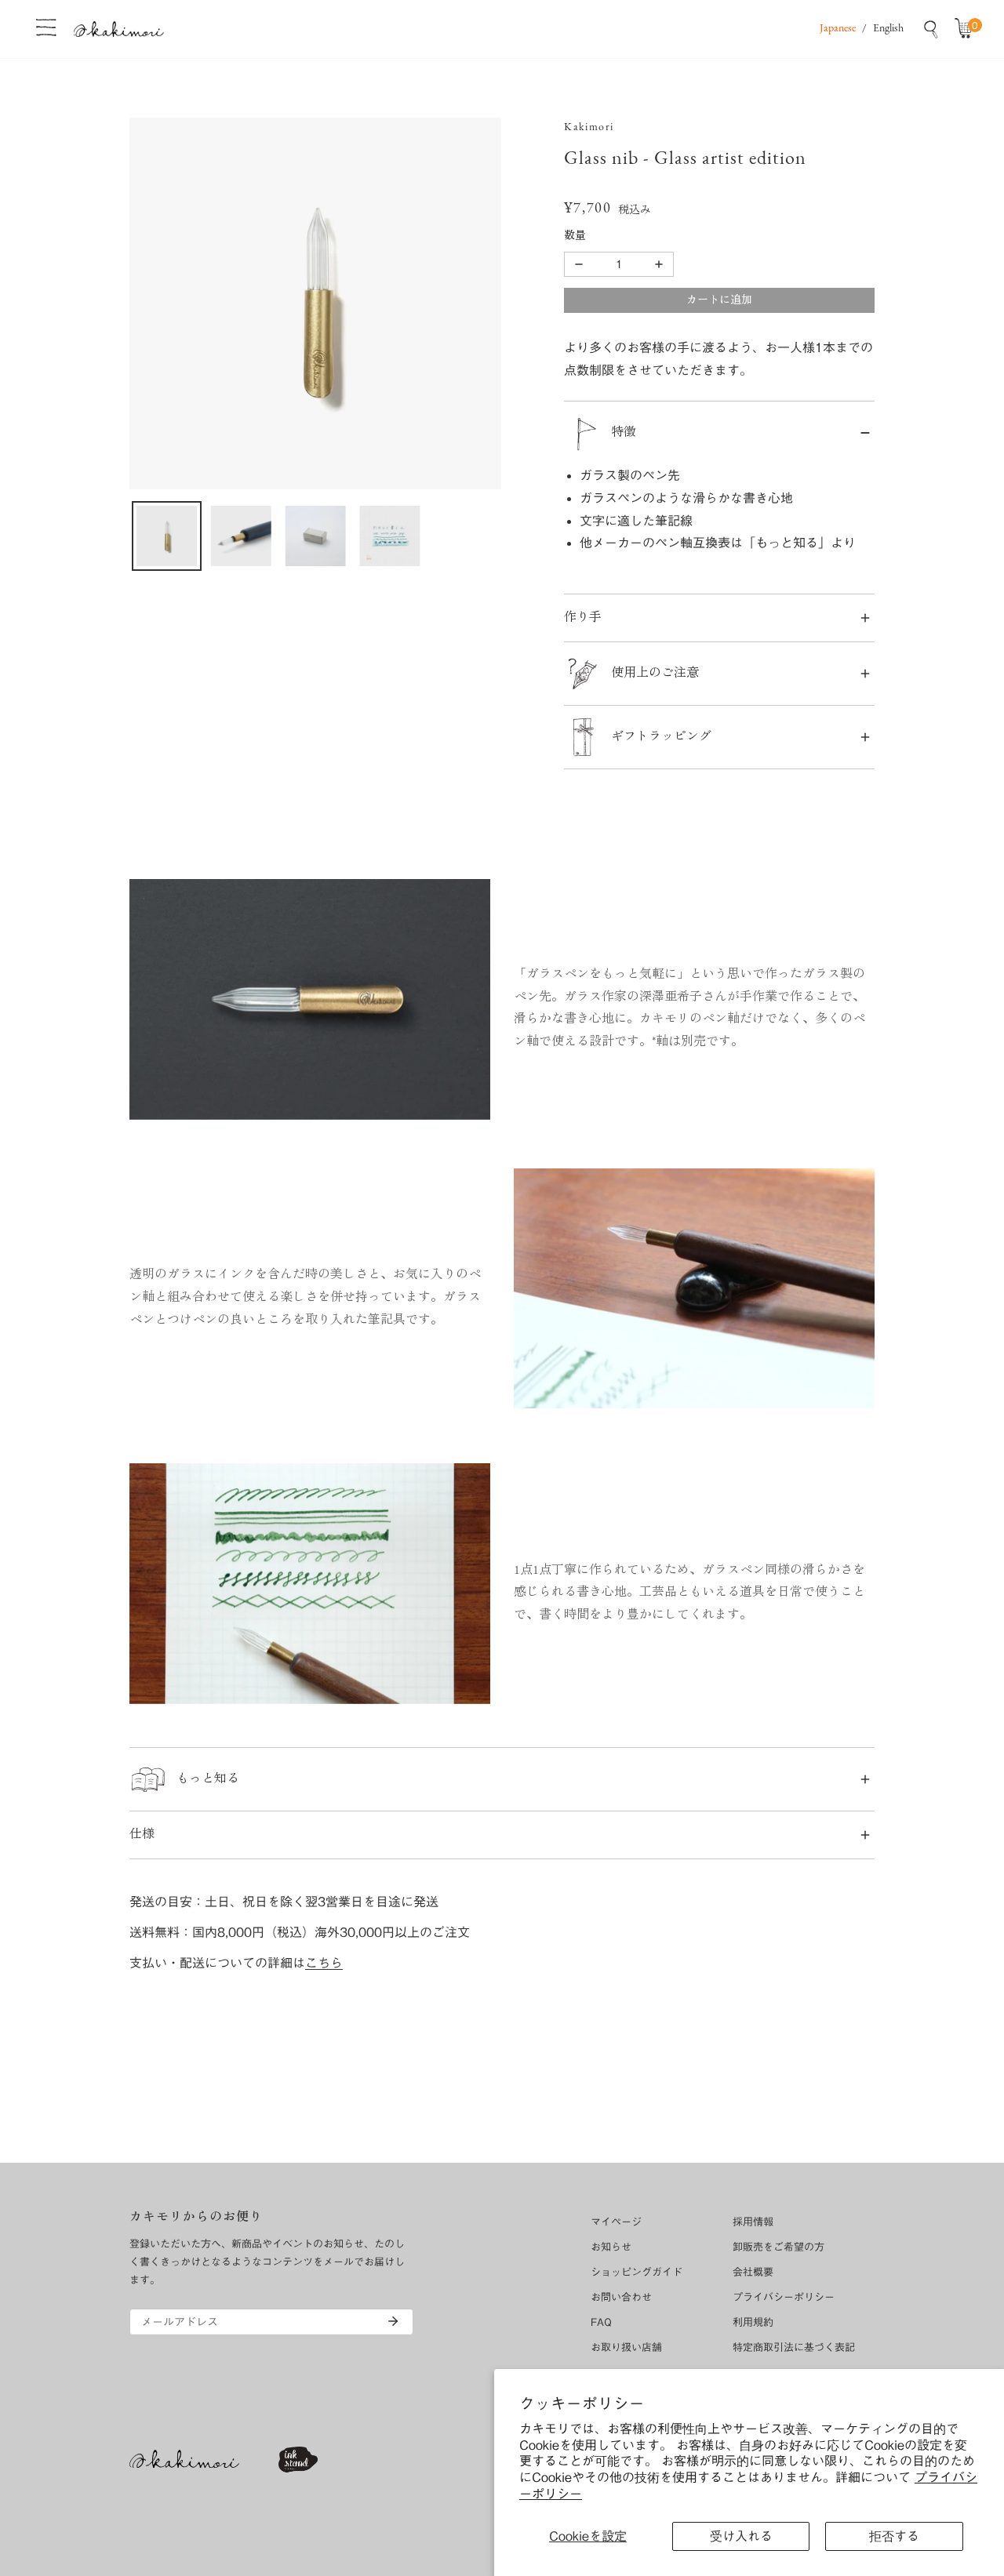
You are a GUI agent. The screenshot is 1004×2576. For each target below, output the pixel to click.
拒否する (894, 2536)
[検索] (931, 29)
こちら (324, 1963)
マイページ (616, 2222)
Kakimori (589, 127)
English (888, 29)
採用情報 (753, 2222)
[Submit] (393, 2321)
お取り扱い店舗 (626, 2347)
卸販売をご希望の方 (778, 2247)
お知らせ (611, 2247)
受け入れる (741, 2536)
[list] (315, 303)
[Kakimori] (119, 29)
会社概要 (753, 2272)
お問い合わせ (621, 2297)
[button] (967, 29)
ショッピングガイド (637, 2272)
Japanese (838, 29)
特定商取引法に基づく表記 (794, 2347)
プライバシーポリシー (784, 2297)
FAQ (601, 2322)
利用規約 (753, 2322)
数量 (575, 236)
